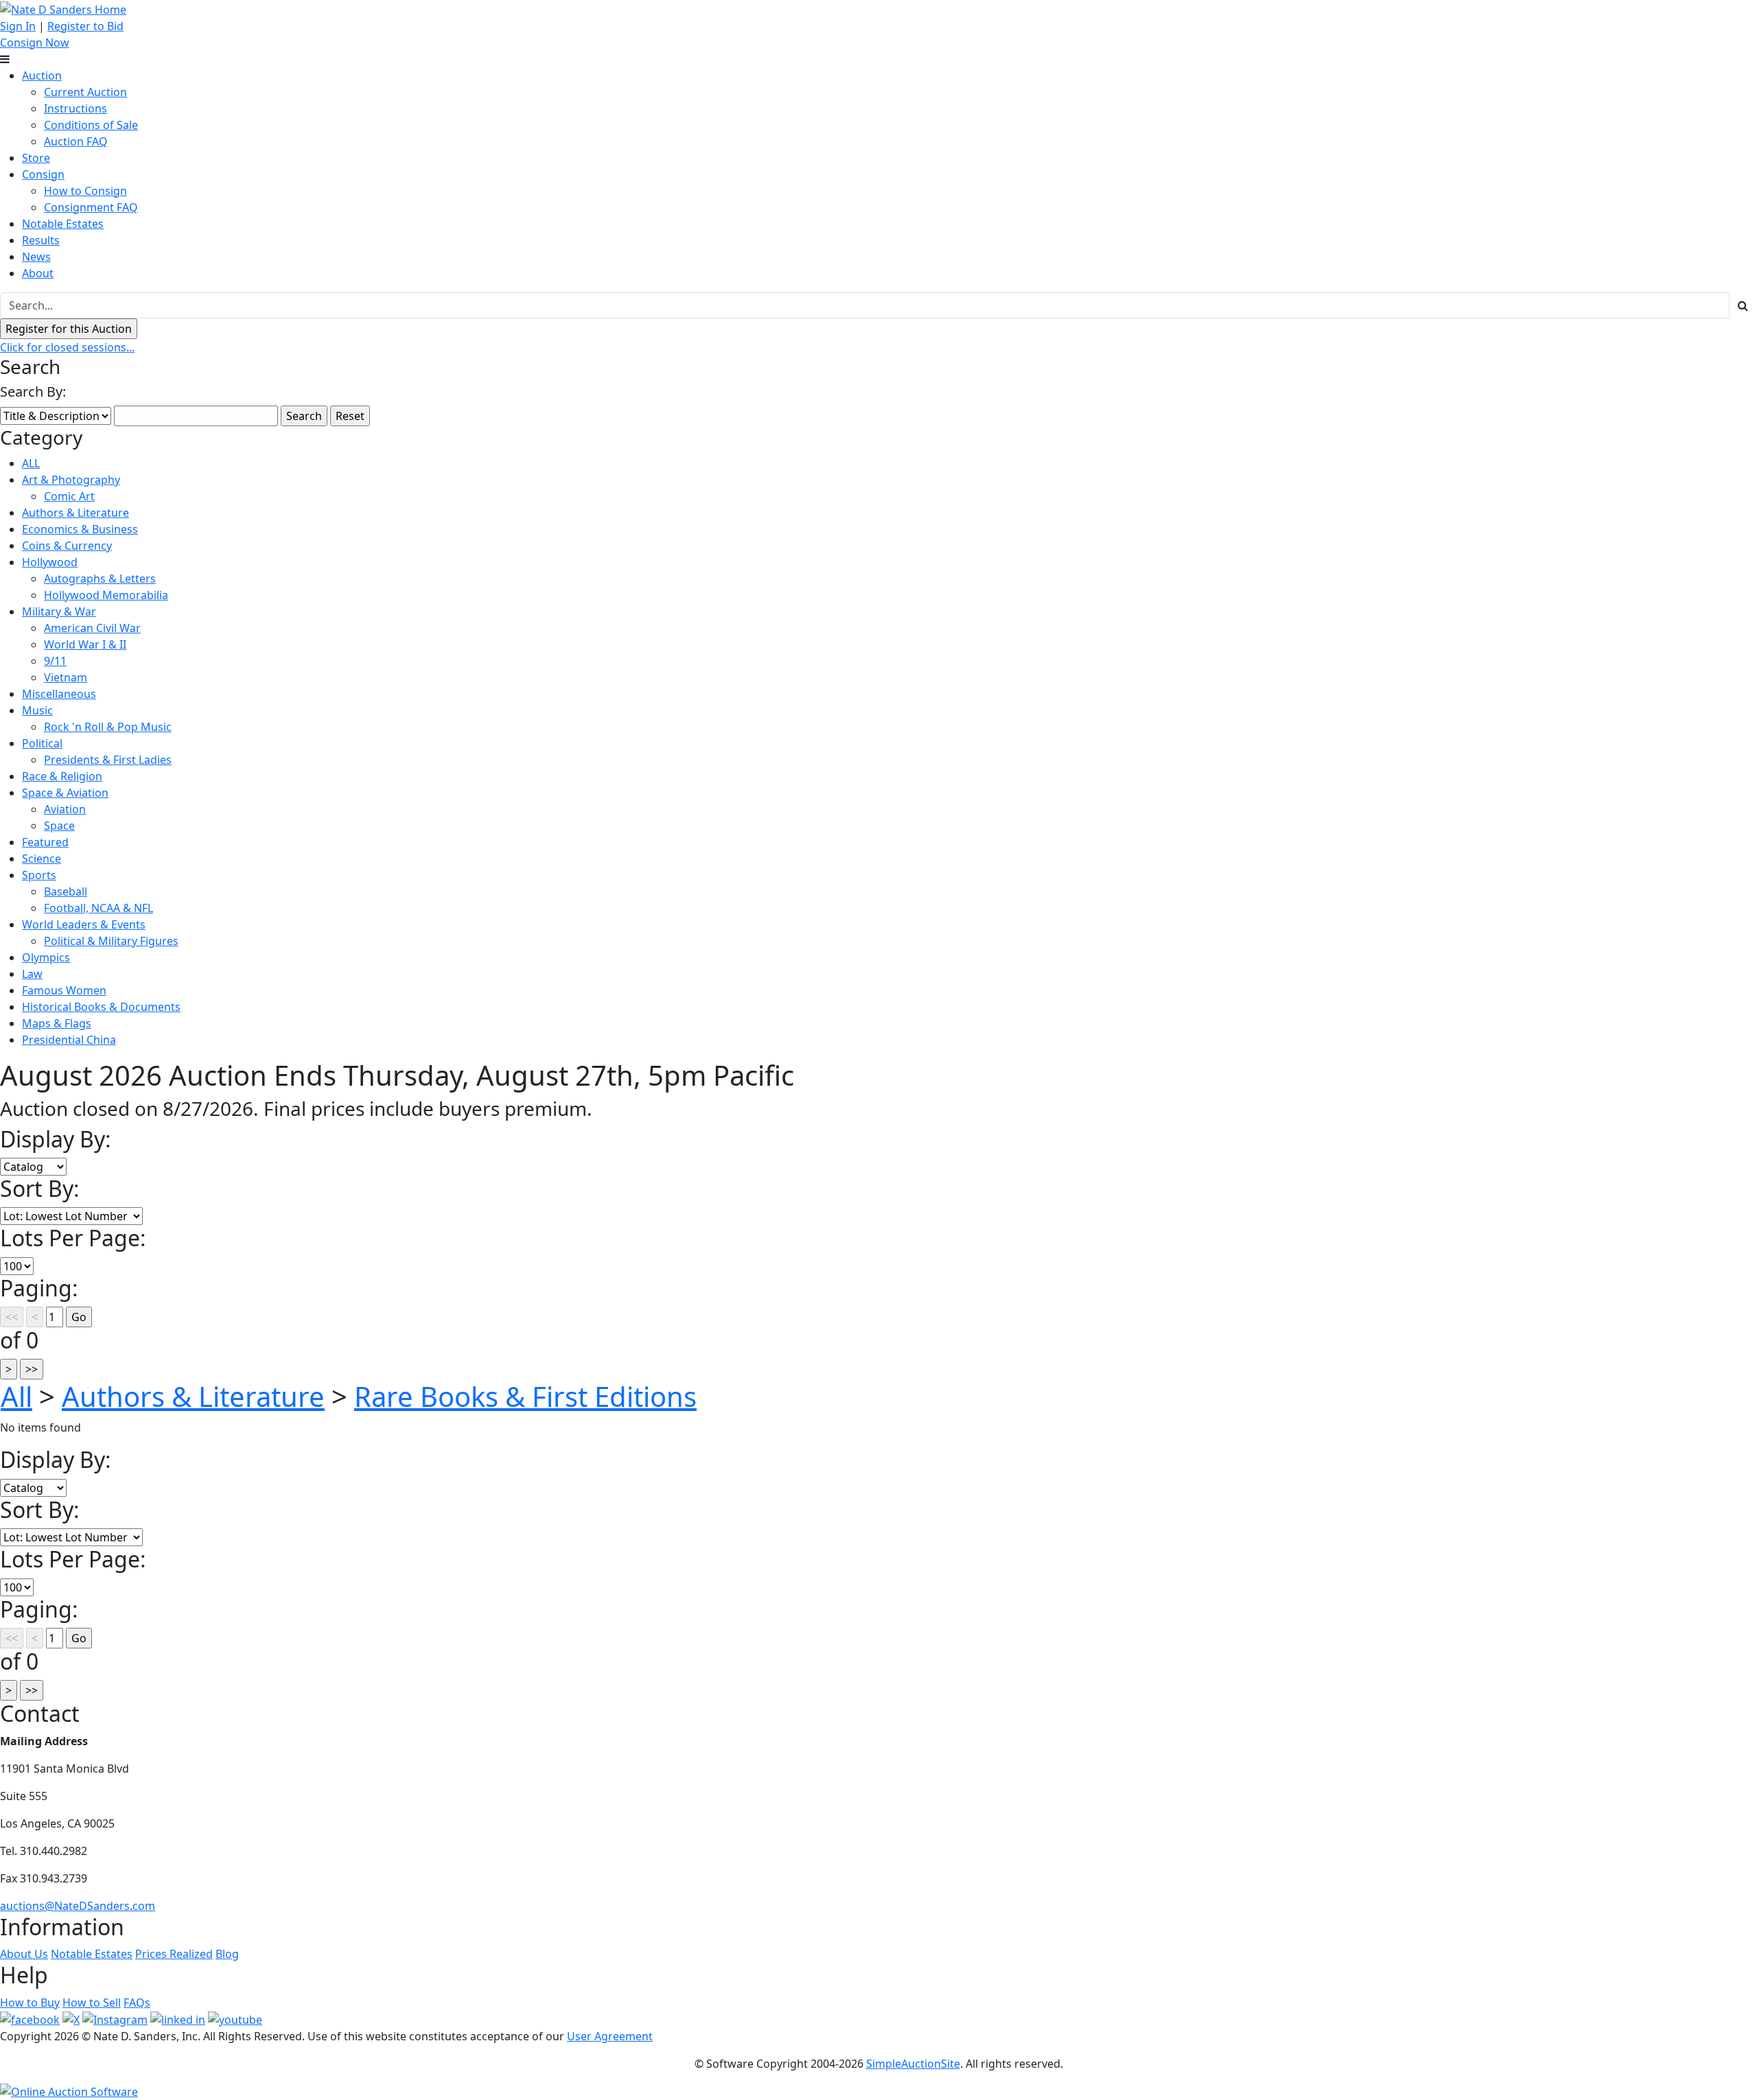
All (16, 1396)
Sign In (18, 26)
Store (36, 158)
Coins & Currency (67, 546)
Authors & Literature (75, 513)
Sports (39, 875)
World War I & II (85, 644)
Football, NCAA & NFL (98, 908)
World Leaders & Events (84, 924)
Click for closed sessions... (67, 347)
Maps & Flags (57, 1023)
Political (42, 743)
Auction (42, 75)
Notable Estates (63, 224)
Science (42, 859)
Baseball (66, 891)
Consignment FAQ (91, 207)
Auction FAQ (76, 141)
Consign (43, 174)
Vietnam (66, 677)
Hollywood (50, 562)
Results (41, 240)
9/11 (55, 661)
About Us (24, 1954)
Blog (227, 1954)
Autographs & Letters (100, 579)
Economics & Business (80, 529)
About (38, 273)
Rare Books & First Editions (525, 1396)
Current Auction (85, 92)
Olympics (46, 957)
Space (59, 826)
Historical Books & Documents (101, 1007)
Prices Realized (174, 1954)
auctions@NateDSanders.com (78, 1906)
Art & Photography (71, 480)
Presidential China (69, 1040)
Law (32, 974)
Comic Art (69, 496)
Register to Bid (85, 26)
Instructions (75, 108)
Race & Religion (62, 776)
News (36, 257)
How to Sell (92, 2003)
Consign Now (35, 43)
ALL (31, 463)
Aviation (65, 809)
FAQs (137, 2003)
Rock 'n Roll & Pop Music (108, 727)
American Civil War (92, 628)
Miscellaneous (59, 694)
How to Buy (30, 2003)
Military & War (59, 611)
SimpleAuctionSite (913, 2064)
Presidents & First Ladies (108, 760)
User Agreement (610, 2036)
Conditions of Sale (91, 125)
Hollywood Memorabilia (106, 595)
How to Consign (85, 191)
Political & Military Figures (111, 941)
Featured (45, 842)
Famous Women (64, 990)
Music (37, 710)
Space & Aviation (65, 793)
